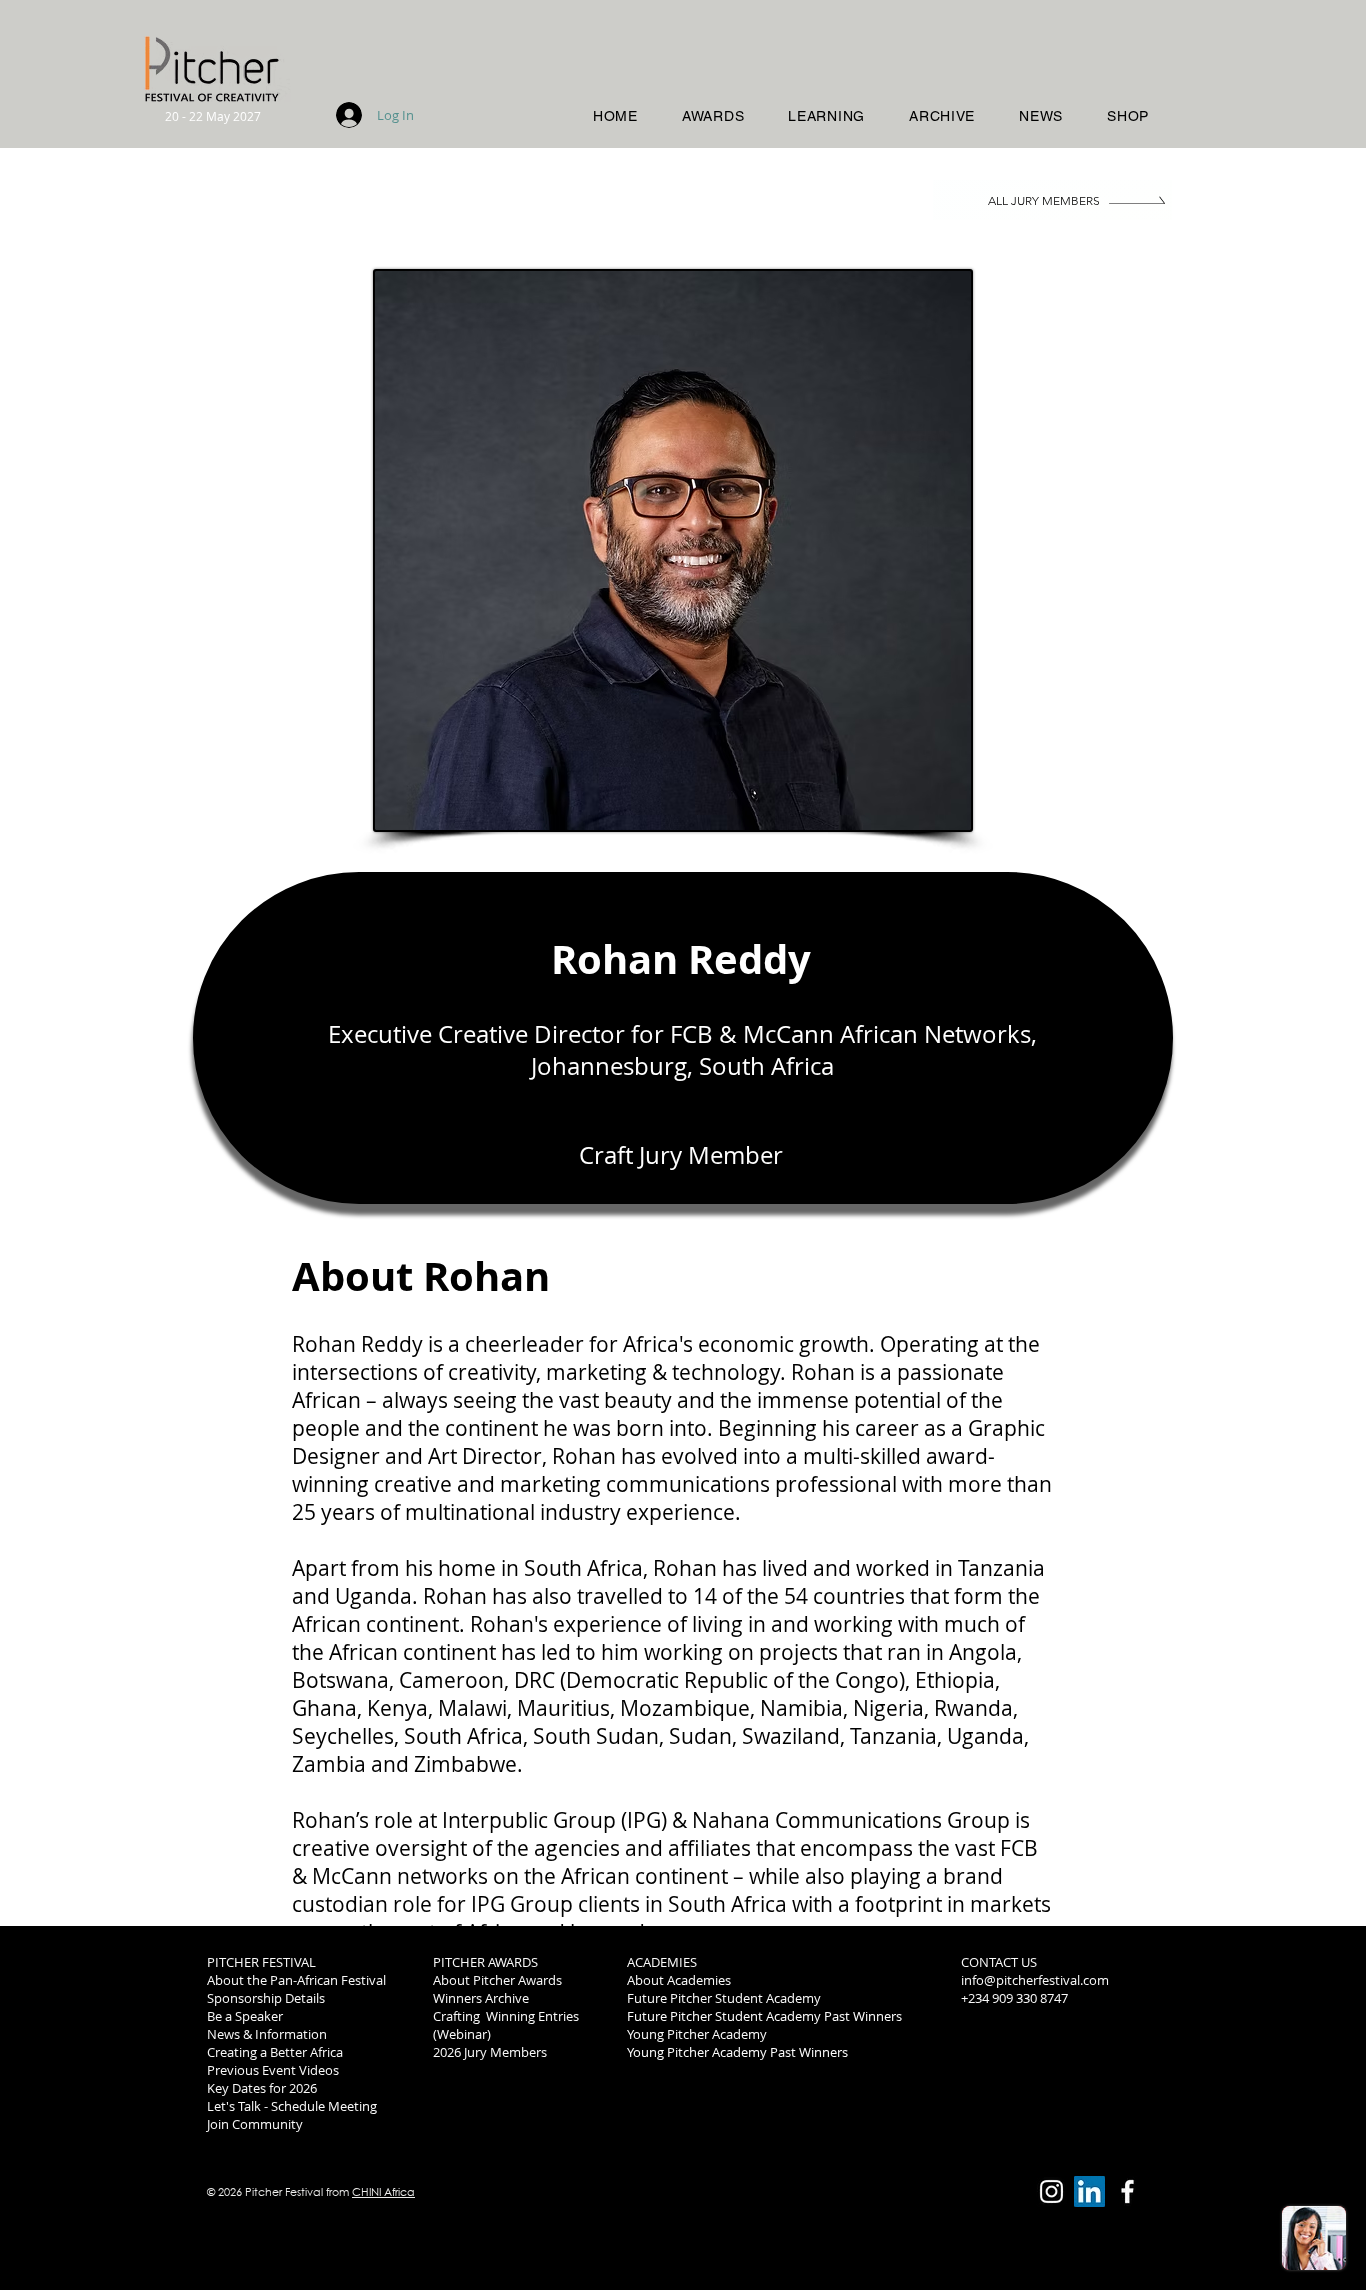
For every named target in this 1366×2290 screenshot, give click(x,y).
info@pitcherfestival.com (1035, 1980)
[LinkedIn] (1089, 2191)
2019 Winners (1001, 2052)
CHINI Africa (383, 2192)
